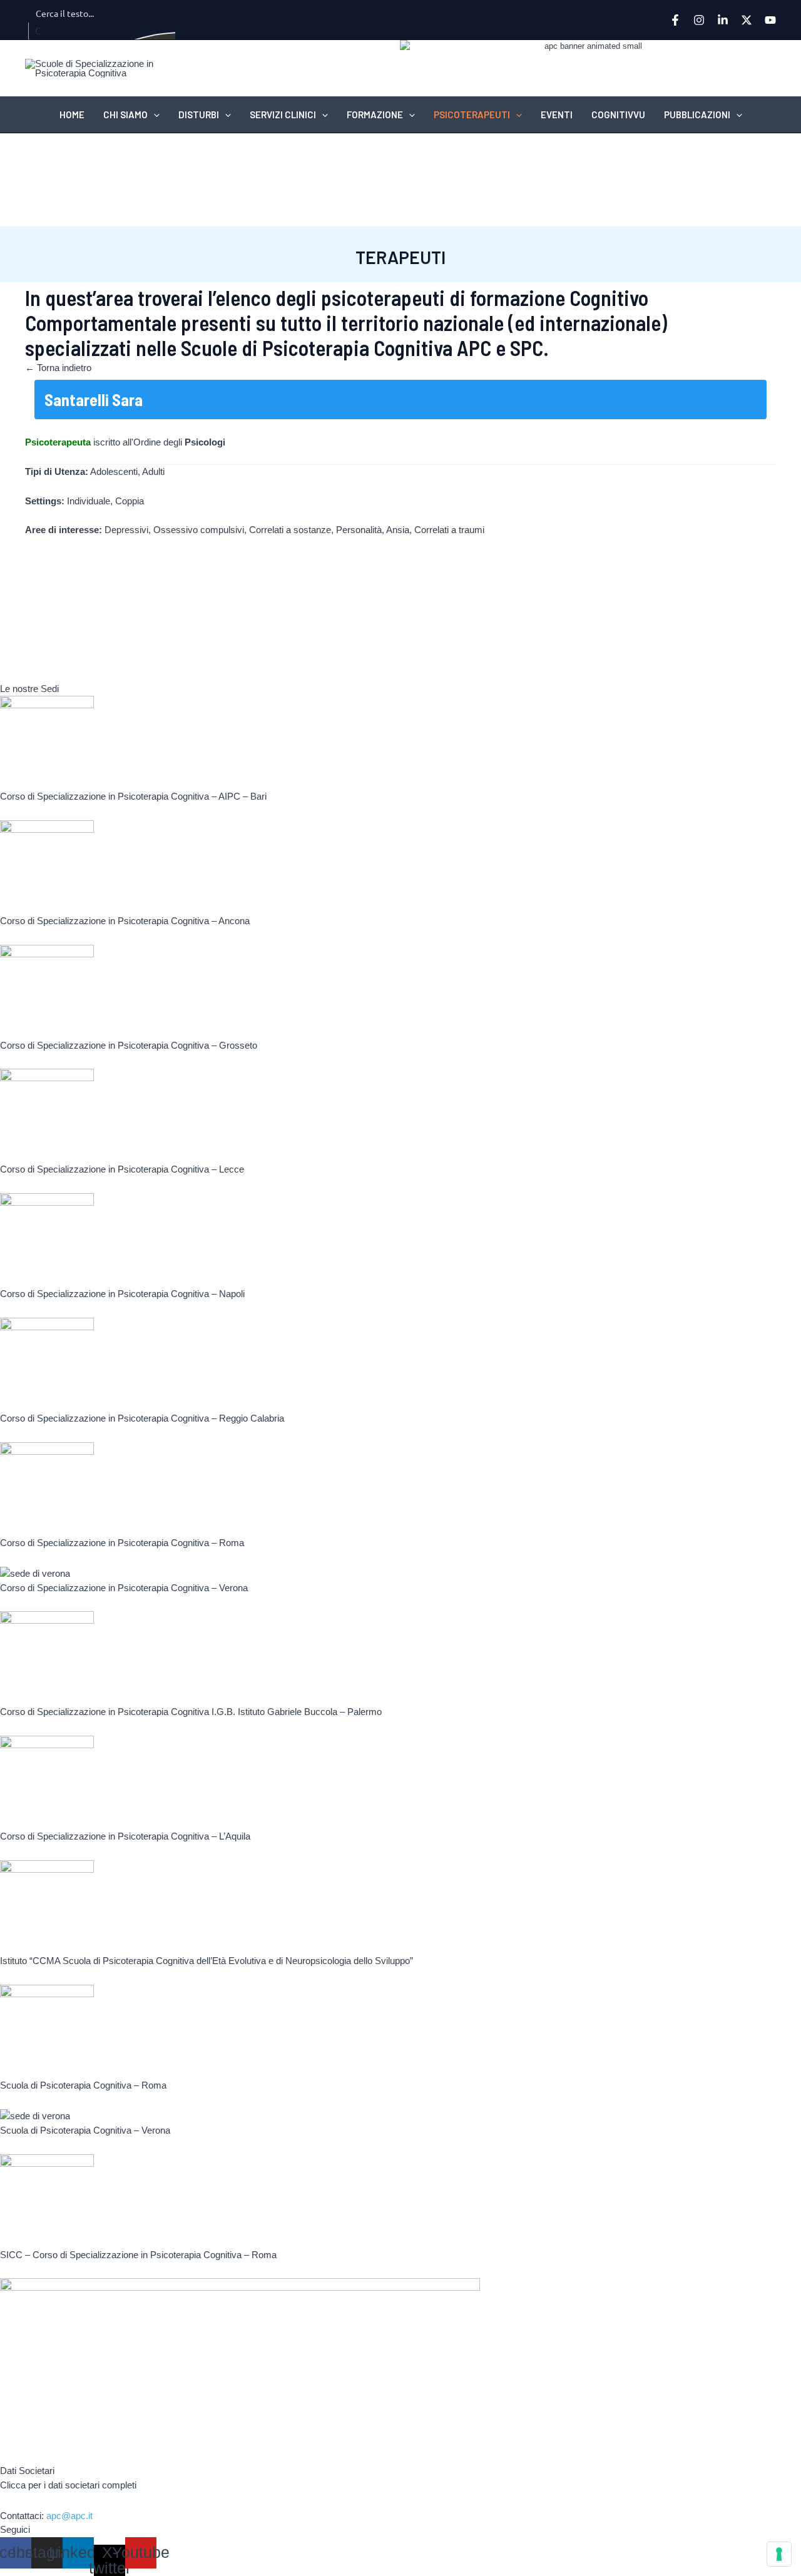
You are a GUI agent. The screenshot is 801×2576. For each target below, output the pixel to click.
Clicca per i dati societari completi (68, 2485)
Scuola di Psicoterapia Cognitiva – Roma (83, 2085)
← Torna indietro (58, 368)
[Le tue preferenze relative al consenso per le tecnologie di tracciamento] (779, 2554)
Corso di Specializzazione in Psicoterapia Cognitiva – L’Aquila (125, 1836)
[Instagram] (699, 20)
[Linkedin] (723, 20)
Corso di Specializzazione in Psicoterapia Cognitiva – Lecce (122, 1169)
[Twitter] (747, 20)
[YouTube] (770, 20)
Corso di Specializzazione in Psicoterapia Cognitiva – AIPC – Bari (133, 796)
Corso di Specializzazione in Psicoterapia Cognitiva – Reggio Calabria (142, 1418)
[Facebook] (675, 20)
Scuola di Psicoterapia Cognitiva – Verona (85, 2130)
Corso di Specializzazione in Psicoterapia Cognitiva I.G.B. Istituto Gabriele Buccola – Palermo (191, 1712)
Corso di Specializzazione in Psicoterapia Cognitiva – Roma (122, 1543)
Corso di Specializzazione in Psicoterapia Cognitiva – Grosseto (129, 1045)
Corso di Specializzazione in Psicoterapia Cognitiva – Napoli (122, 1294)
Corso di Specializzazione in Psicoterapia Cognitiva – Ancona (125, 921)
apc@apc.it (69, 2516)
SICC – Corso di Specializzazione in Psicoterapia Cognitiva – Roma (138, 2255)
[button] (154, 115)
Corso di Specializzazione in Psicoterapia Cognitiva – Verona (124, 1588)
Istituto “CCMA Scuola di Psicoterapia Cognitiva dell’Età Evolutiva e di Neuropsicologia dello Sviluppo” (207, 1961)
